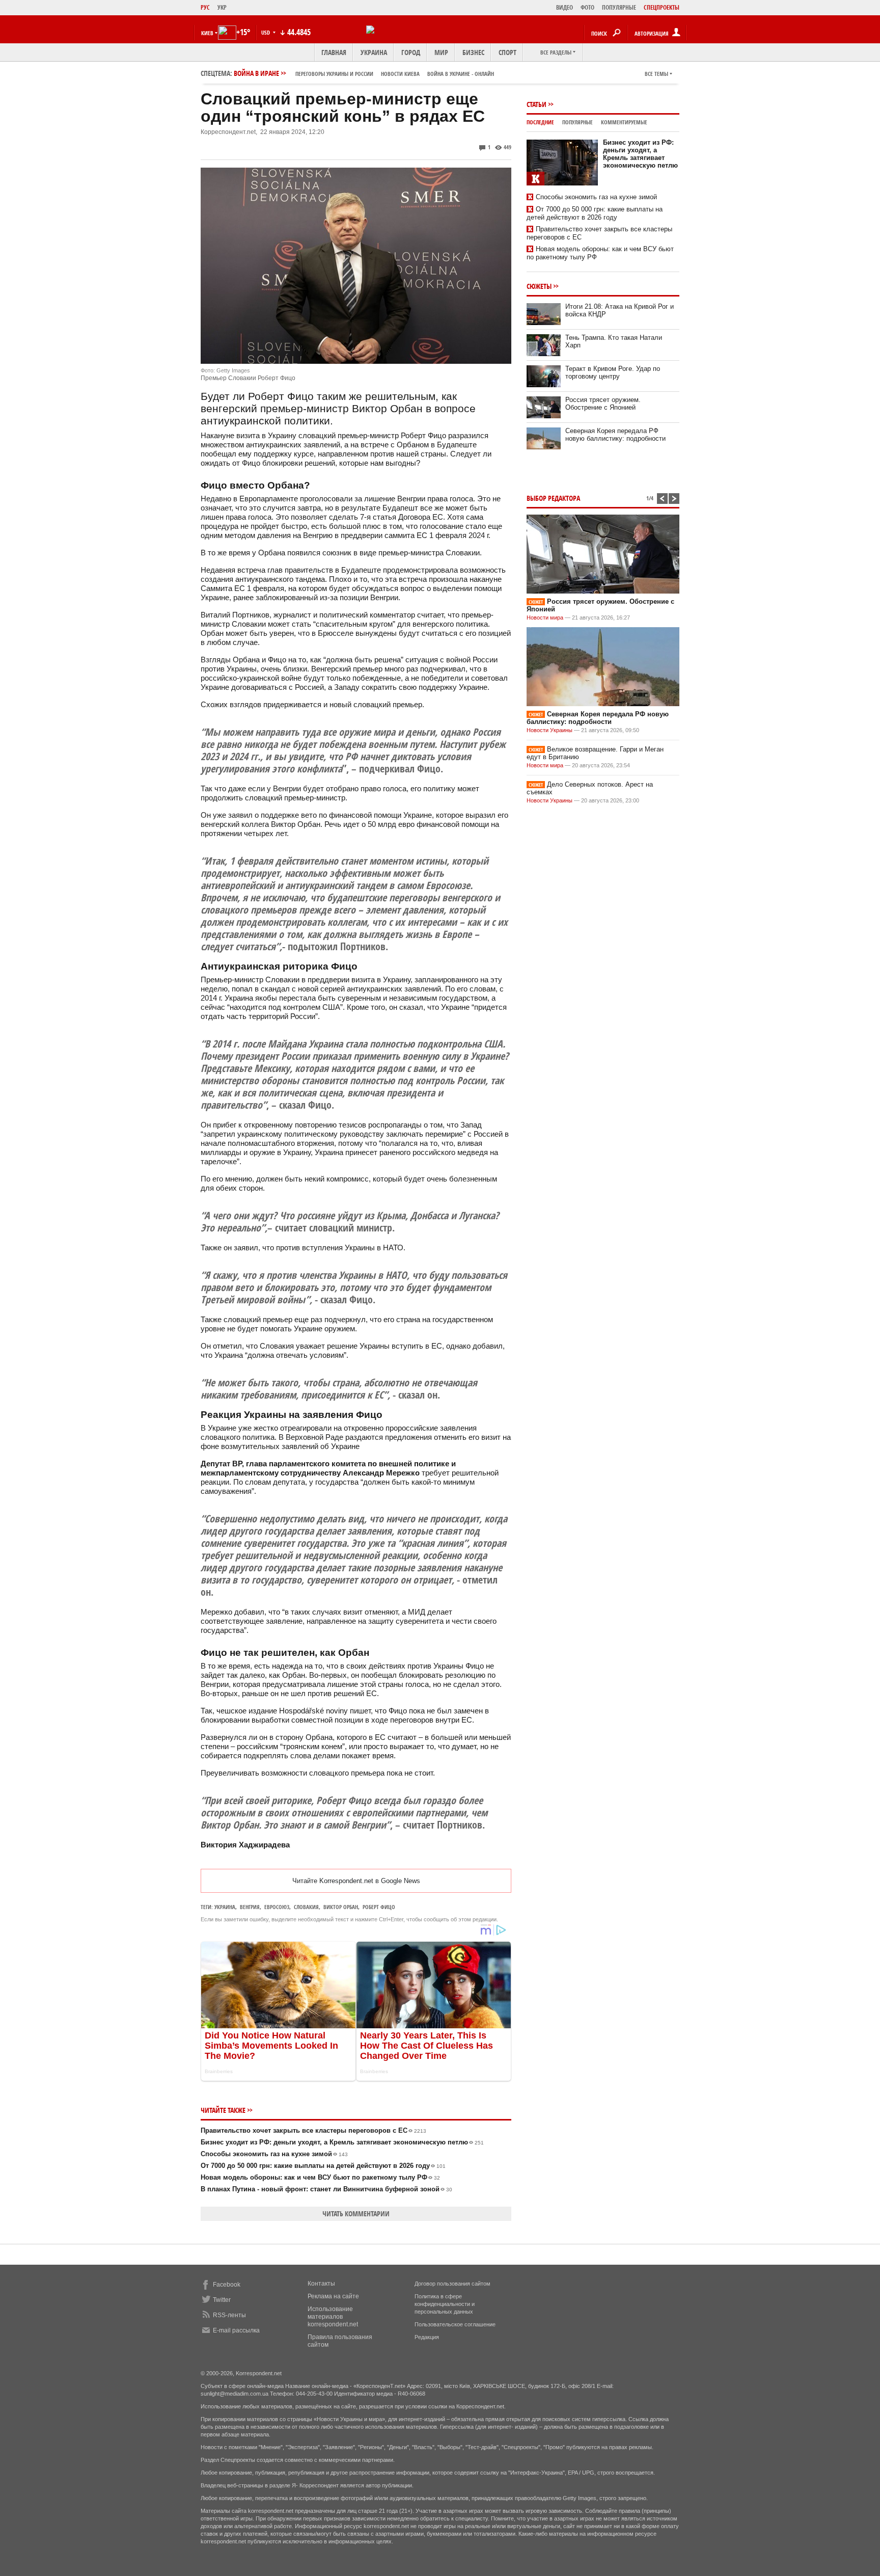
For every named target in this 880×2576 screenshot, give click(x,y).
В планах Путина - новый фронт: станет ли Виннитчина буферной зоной (326, 2189)
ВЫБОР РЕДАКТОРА (553, 498)
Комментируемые (624, 122)
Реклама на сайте (333, 2296)
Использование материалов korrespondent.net (333, 2317)
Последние (540, 122)
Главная (334, 52)
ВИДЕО (565, 7)
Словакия (306, 1907)
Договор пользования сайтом (452, 2284)
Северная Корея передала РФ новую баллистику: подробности (615, 435)
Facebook (227, 2285)
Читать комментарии (356, 2213)
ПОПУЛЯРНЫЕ (619, 7)
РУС (205, 7)
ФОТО (587, 7)
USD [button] (266, 32)
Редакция (427, 2337)
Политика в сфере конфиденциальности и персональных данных (445, 2304)
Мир (441, 52)
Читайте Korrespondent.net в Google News (356, 1881)
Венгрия (250, 1907)
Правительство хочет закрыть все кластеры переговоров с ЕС (313, 2130)
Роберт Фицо (379, 1907)
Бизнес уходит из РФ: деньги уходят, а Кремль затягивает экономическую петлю (342, 2142)
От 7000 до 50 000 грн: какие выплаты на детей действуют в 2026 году (323, 2166)
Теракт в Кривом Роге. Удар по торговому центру (613, 372)
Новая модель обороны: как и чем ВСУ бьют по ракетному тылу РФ (320, 2177)
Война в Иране (364, 73)
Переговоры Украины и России (334, 74)
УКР (222, 7)
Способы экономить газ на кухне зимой (274, 2154)
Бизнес (473, 52)
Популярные (577, 122)
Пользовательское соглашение (455, 2324)
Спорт (507, 52)
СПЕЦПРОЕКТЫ (662, 7)
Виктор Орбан (341, 1907)
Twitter (222, 2300)
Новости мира (545, 618)
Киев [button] (207, 33)
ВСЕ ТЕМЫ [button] (656, 74)
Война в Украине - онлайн (461, 74)
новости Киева (400, 74)
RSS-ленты (229, 2315)
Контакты (321, 2284)
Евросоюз (277, 1907)
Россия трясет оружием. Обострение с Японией (603, 404)
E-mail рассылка (236, 2330)
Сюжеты (539, 286)
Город (411, 52)
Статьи (537, 104)
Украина (374, 52)
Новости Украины (549, 730)
